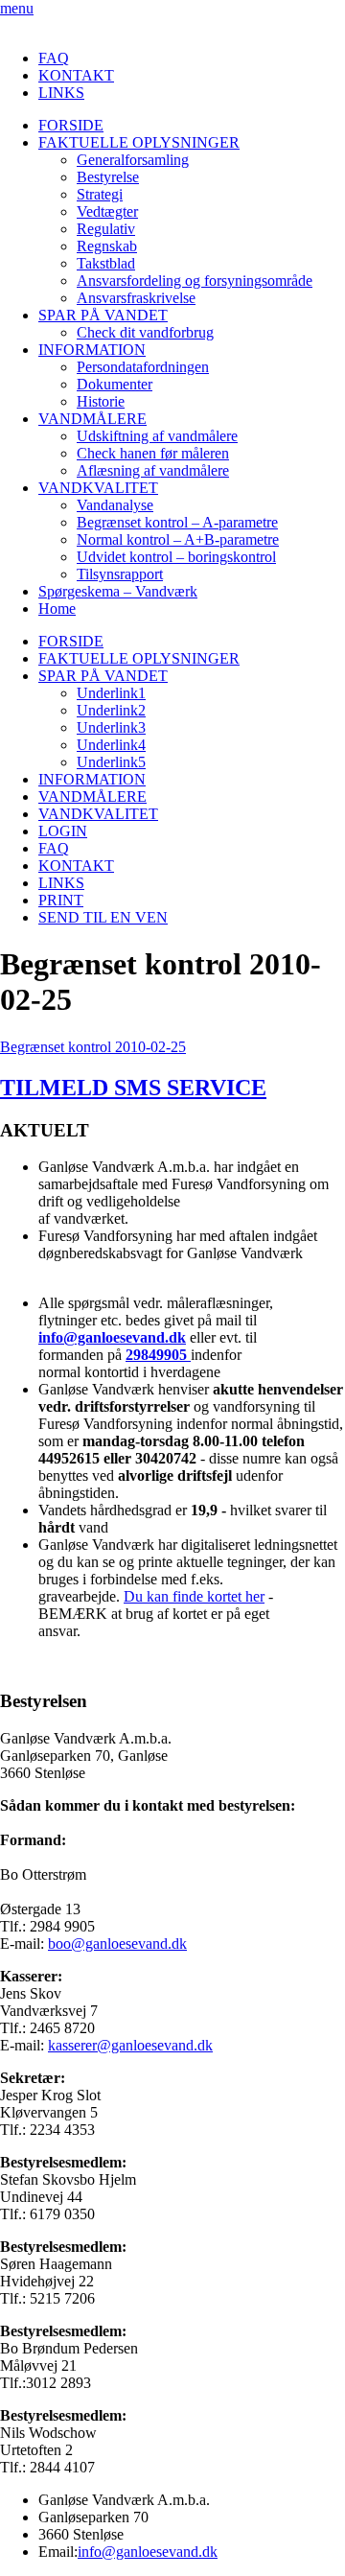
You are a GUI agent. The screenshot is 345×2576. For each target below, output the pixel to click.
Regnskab (107, 246)
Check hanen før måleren (153, 453)
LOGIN (63, 831)
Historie (101, 401)
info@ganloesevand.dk (112, 1337)
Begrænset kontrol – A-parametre (177, 522)
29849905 (158, 1355)
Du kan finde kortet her (194, 1596)
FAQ (54, 58)
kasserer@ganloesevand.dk (130, 2045)
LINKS (61, 93)
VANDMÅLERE (92, 419)
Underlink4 (111, 745)
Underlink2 (111, 710)
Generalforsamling (133, 160)
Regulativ (106, 229)
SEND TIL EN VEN (103, 917)
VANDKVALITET (98, 488)
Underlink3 (111, 727)
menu (17, 8)
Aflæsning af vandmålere (153, 470)
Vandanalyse (115, 505)
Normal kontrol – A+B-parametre (178, 539)
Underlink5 (111, 762)
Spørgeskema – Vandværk (118, 591)
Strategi (100, 194)
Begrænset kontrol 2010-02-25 (93, 1047)
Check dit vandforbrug (145, 332)
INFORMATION (92, 350)
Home (57, 609)
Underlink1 (111, 693)
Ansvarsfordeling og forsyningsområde (195, 281)
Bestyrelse (108, 177)
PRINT (61, 900)
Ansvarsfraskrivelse (136, 298)
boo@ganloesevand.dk (117, 1944)
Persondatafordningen (143, 367)
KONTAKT (76, 75)
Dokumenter (115, 384)
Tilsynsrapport (120, 574)
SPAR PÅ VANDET (103, 315)
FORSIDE (71, 125)
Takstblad (106, 263)
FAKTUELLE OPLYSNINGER (139, 142)
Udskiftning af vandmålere (157, 436)
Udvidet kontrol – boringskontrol (176, 557)
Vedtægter (107, 211)
